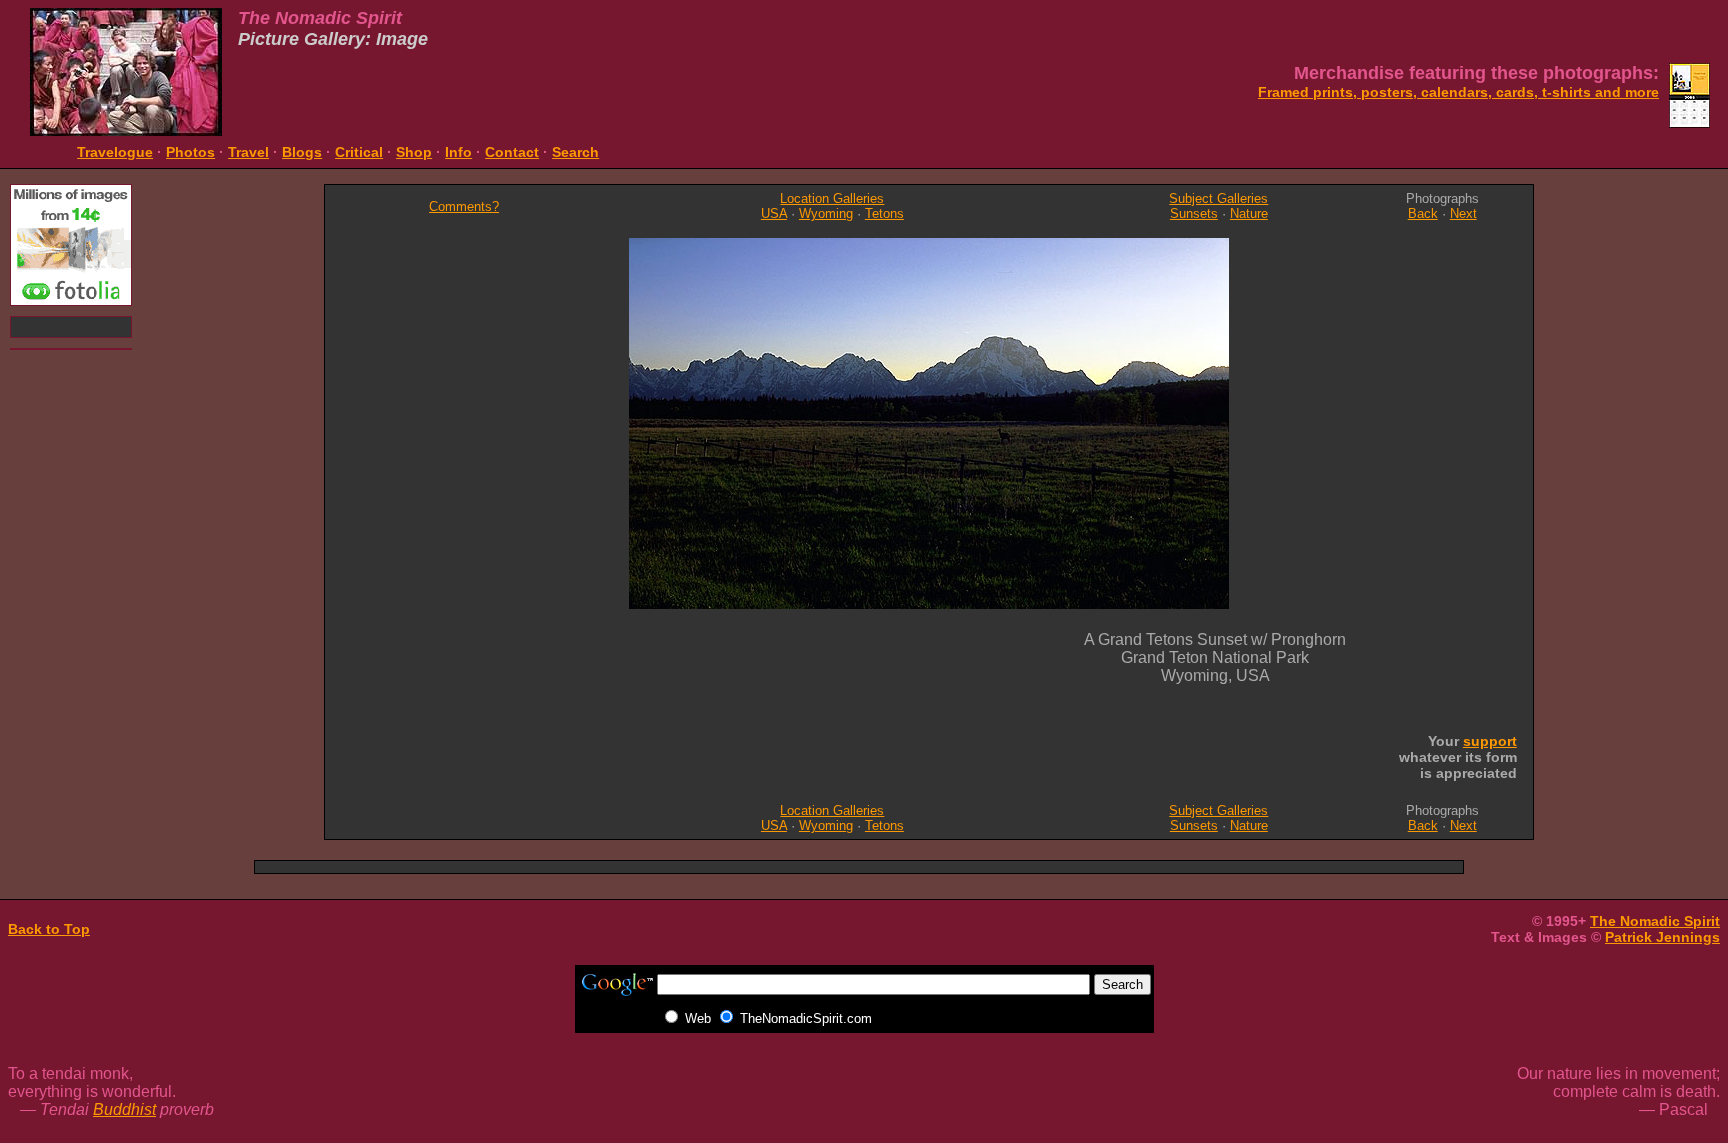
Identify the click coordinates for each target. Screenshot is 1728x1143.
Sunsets (1194, 213)
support (1490, 741)
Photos (190, 152)
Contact (512, 152)
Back (1423, 213)
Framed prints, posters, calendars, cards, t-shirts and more (1458, 92)
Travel (248, 152)
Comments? (464, 206)
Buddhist (124, 1109)
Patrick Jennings (1662, 937)
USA (774, 213)
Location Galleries (832, 198)
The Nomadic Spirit (1655, 921)
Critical (359, 152)
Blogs (302, 152)
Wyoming (826, 213)
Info (458, 152)
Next (1463, 213)
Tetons (884, 213)
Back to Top (49, 929)
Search (575, 152)
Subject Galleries (1218, 198)
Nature (1249, 213)
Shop (414, 152)
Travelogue (115, 152)
